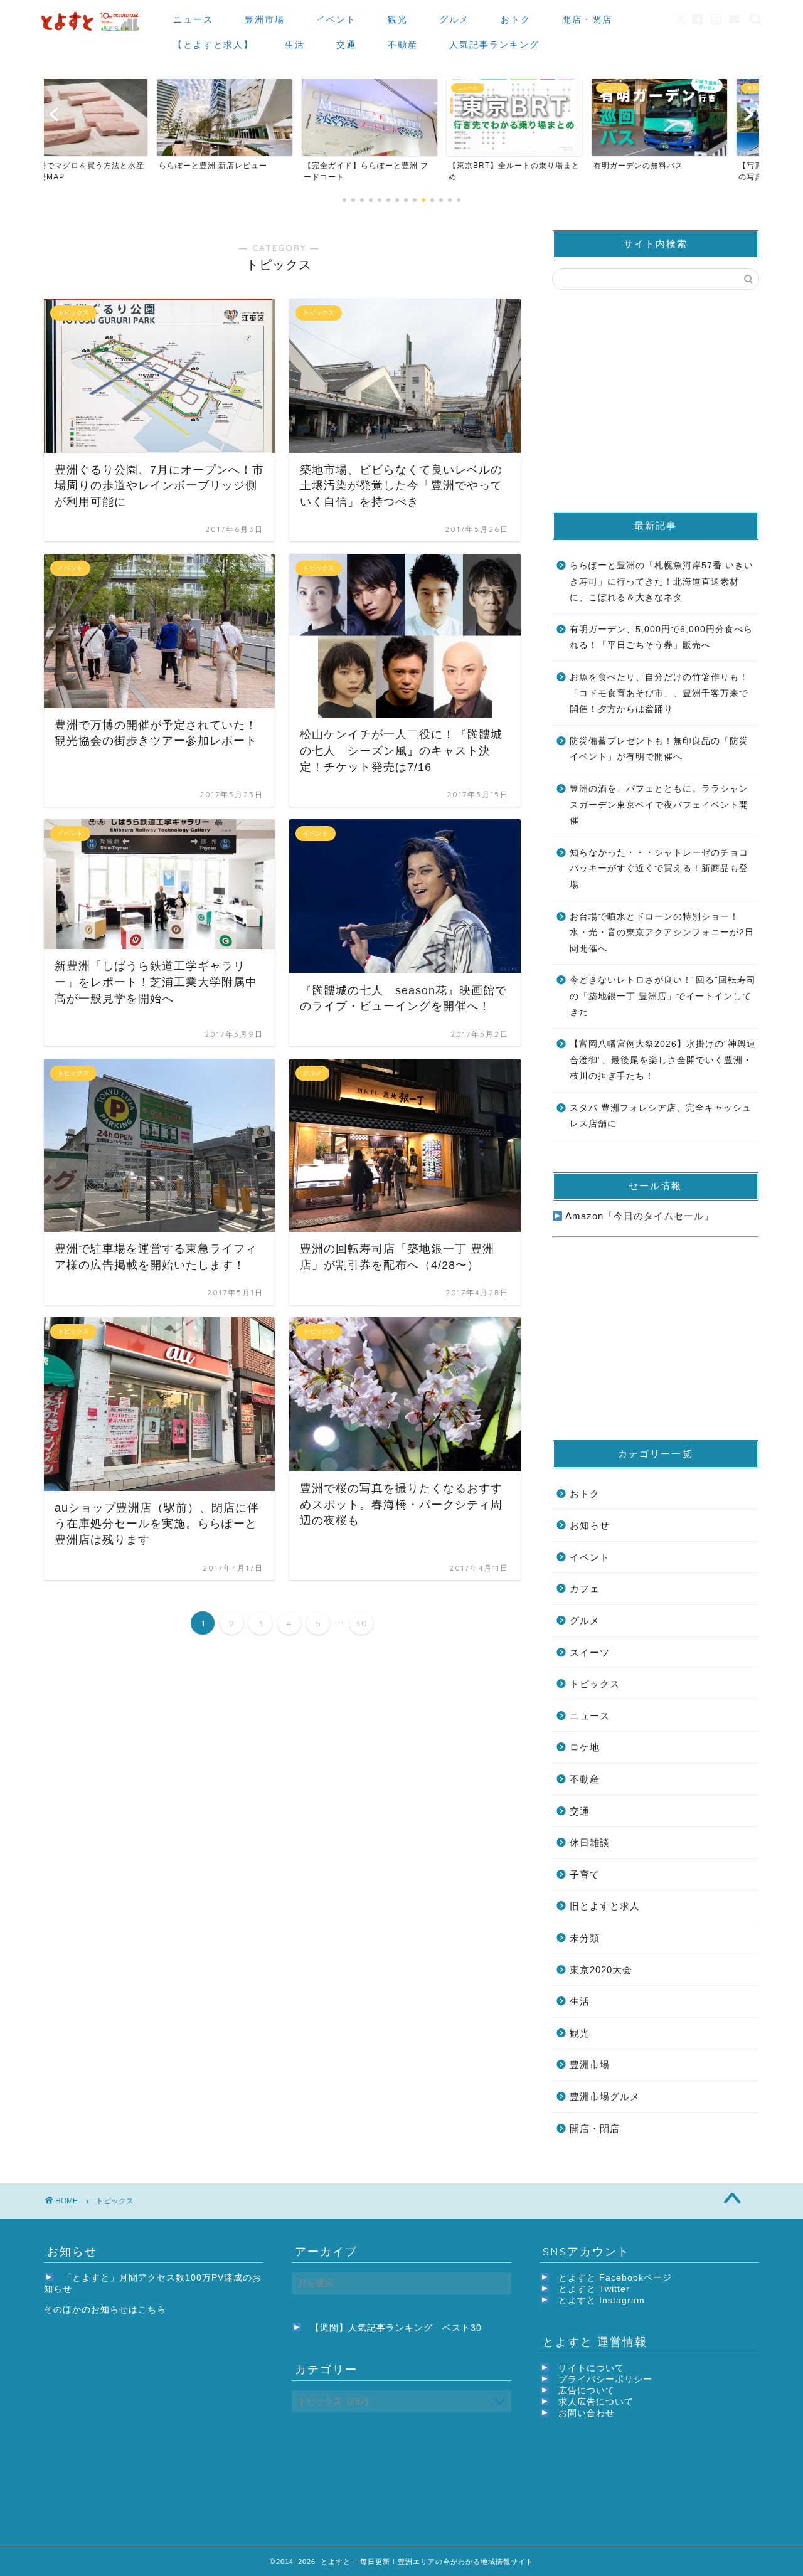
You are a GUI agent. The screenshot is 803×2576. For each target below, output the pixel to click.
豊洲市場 (265, 19)
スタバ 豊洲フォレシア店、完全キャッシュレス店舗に (661, 1116)
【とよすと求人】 (213, 45)
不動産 (403, 45)
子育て (585, 1874)
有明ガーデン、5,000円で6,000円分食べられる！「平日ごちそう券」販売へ (661, 638)
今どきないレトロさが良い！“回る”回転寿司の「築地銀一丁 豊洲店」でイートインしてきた (663, 996)
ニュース (193, 19)
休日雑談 (590, 1842)
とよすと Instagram (602, 2300)
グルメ (454, 19)
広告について (587, 2391)
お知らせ (590, 1525)
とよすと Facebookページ (615, 2278)
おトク (516, 19)
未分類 (585, 1938)
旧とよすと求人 (605, 1906)
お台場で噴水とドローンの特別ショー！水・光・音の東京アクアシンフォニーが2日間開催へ (662, 933)
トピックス (595, 1684)
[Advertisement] (656, 400)
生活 (295, 45)
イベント (336, 19)
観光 (398, 19)
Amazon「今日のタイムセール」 (638, 1216)
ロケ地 (585, 1747)
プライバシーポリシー (605, 2379)
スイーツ (590, 1652)
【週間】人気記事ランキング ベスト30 (396, 2328)
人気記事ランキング (494, 45)
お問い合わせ (587, 2413)
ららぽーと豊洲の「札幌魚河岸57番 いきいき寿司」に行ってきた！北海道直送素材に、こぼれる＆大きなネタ (662, 581)
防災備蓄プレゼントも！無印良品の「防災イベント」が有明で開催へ (659, 749)
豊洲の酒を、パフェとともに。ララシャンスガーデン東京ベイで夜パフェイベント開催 (659, 805)
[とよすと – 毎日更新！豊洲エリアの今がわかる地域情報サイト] (92, 32)
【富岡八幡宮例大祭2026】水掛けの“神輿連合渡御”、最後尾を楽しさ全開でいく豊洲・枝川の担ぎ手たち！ (663, 1060)
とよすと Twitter (594, 2289)
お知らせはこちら (129, 2310)
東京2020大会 (601, 1970)
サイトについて (591, 2368)
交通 (346, 45)
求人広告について (596, 2402)
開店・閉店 (587, 19)
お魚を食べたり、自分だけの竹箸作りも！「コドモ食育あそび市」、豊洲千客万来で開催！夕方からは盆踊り (659, 693)
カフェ (585, 1588)
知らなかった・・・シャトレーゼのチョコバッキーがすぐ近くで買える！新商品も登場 (659, 869)
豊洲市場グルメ (605, 2096)
